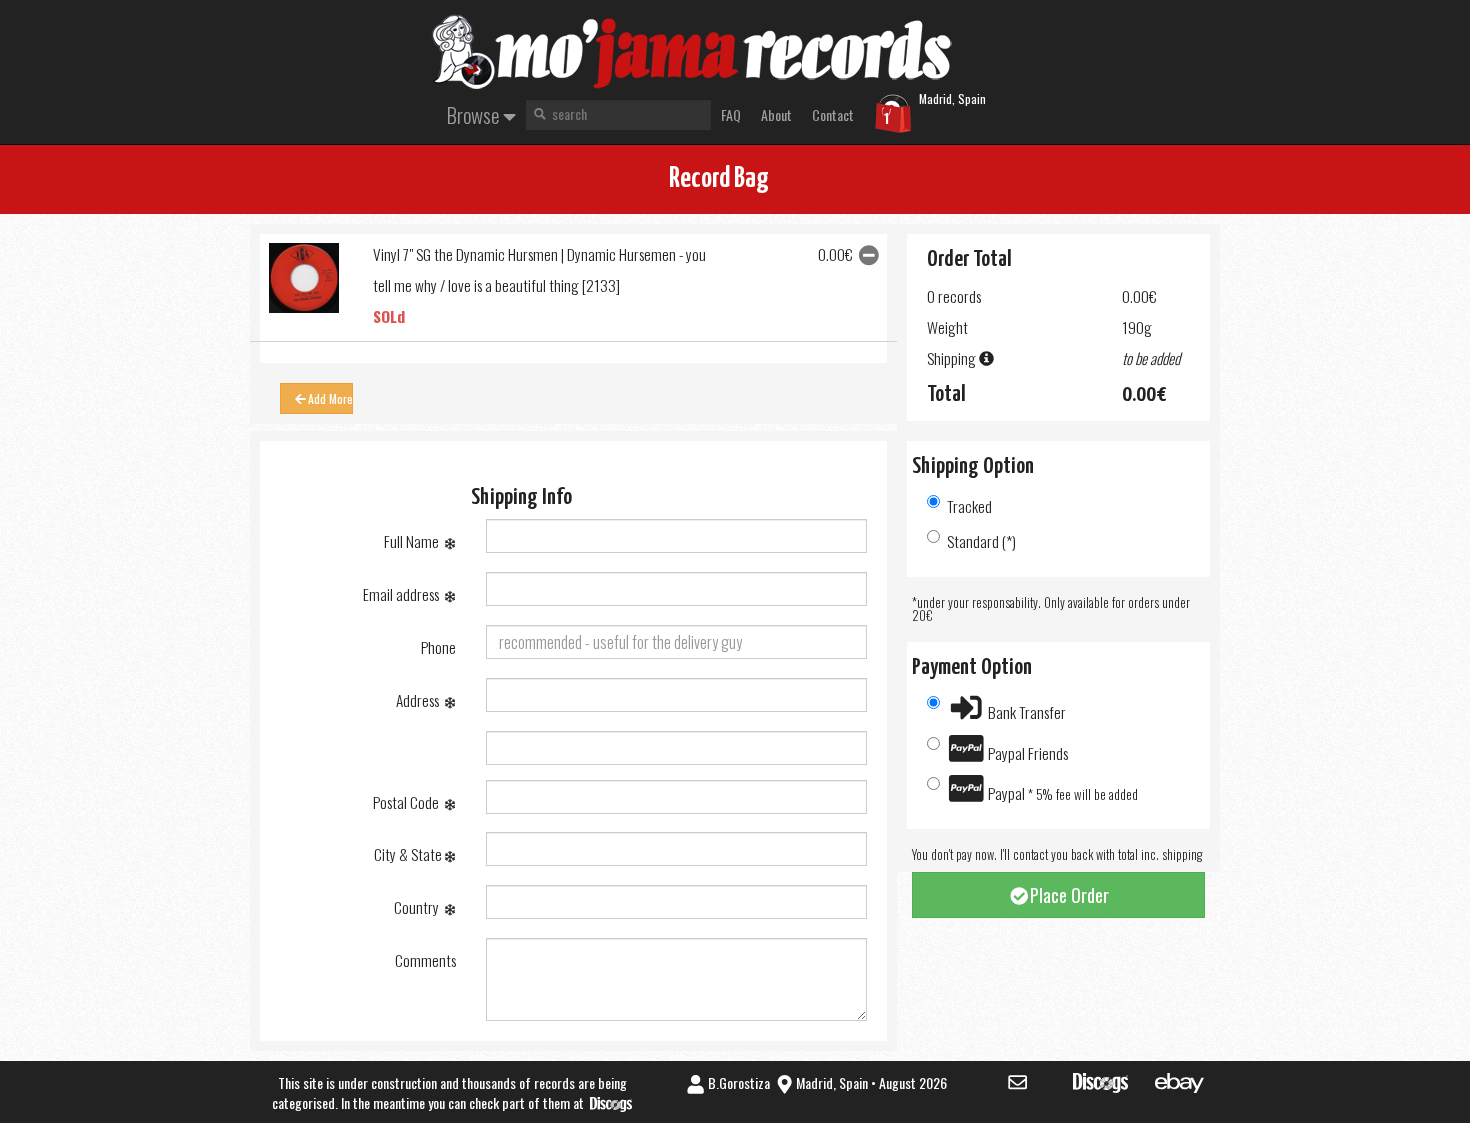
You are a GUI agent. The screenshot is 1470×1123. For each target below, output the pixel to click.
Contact (833, 114)
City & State (409, 854)
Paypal (1061, 793)
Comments (425, 960)
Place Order (1069, 895)
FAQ (731, 114)
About (776, 114)
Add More (330, 398)
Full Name (414, 541)
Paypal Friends (1026, 753)
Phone (438, 647)
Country (419, 907)
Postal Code (409, 802)
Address (420, 700)
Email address (404, 594)
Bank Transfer (1025, 712)
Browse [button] (475, 114)
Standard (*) (981, 541)
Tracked (969, 506)
